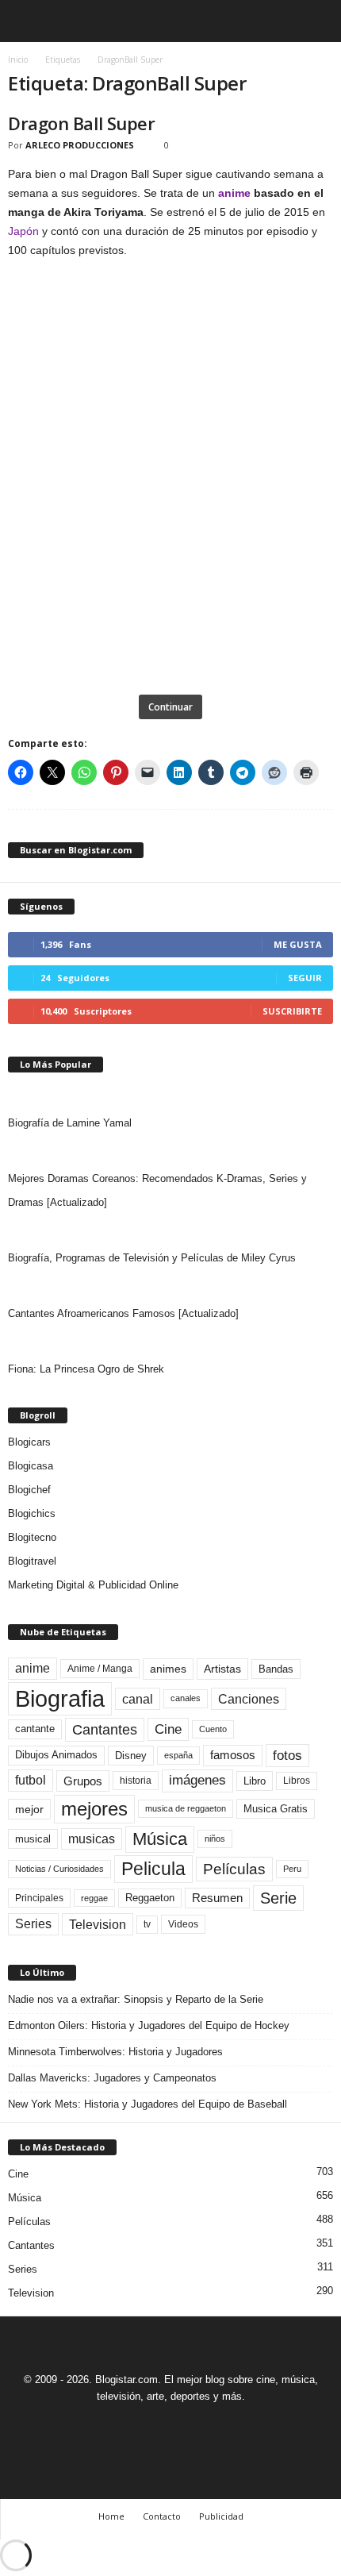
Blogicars (29, 1442)
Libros (297, 1781)
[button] (316, 21)
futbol (31, 1780)
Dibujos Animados (56, 1755)
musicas (92, 1839)
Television (98, 1924)
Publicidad (221, 2516)
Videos (183, 1924)
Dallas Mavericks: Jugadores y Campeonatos (112, 2078)
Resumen (217, 1898)
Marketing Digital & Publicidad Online (93, 1585)
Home (111, 2516)
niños (215, 1839)
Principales (39, 1898)
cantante (35, 1729)
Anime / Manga (100, 1669)
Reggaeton (150, 1898)
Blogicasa (31, 1466)
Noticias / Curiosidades (59, 1869)
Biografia (60, 1698)
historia (136, 1781)
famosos (233, 1755)
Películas (234, 1869)
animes (168, 1669)
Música (160, 1839)
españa (178, 1755)
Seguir (305, 978)
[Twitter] (190, 2426)
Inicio (18, 60)
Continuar (170, 707)
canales (186, 1698)
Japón (23, 231)
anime (234, 193)
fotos (287, 1756)
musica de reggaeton (186, 1808)
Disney (131, 1756)
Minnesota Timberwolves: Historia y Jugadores (115, 2052)
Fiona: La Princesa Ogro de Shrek (86, 1369)
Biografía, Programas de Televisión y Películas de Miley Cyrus (152, 1258)
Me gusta (298, 944)
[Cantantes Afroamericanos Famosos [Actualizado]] (170, 1286)
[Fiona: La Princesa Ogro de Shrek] (170, 1342)
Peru (292, 1869)
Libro (255, 1781)
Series (33, 1924)
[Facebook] (117, 2426)
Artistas (222, 1669)
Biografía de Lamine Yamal (70, 1123)
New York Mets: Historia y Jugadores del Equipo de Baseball (148, 2104)
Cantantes (105, 1730)
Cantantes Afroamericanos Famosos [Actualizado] (123, 1313)
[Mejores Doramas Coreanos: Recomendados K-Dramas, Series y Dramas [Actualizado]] (170, 1151)
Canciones (249, 1699)
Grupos (83, 1781)
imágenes (197, 1780)
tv (147, 1924)
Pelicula (153, 1869)
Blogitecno (32, 1537)
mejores (94, 1809)
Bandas (276, 1669)
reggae (94, 1898)
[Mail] (154, 2426)
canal (138, 1699)
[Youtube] (225, 2426)
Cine (168, 1729)
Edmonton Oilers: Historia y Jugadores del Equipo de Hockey (149, 2025)
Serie (278, 1898)
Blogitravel (32, 1561)
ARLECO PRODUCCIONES (80, 145)
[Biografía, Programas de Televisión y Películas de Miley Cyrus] (170, 1230)
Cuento (213, 1729)
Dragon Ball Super (82, 123)
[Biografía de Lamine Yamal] (170, 1095)
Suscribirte (292, 1011)
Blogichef (29, 1490)
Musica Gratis (276, 1809)
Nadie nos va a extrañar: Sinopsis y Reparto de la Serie (136, 1999)
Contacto (162, 2516)
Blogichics (32, 1513)
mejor (29, 1809)
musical (33, 1839)
